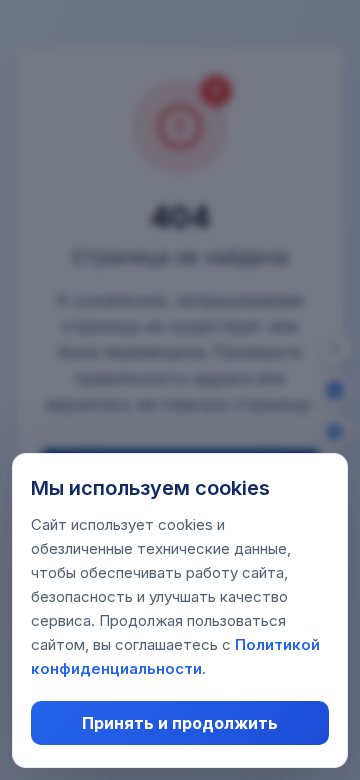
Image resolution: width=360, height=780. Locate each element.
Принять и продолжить (180, 723)
